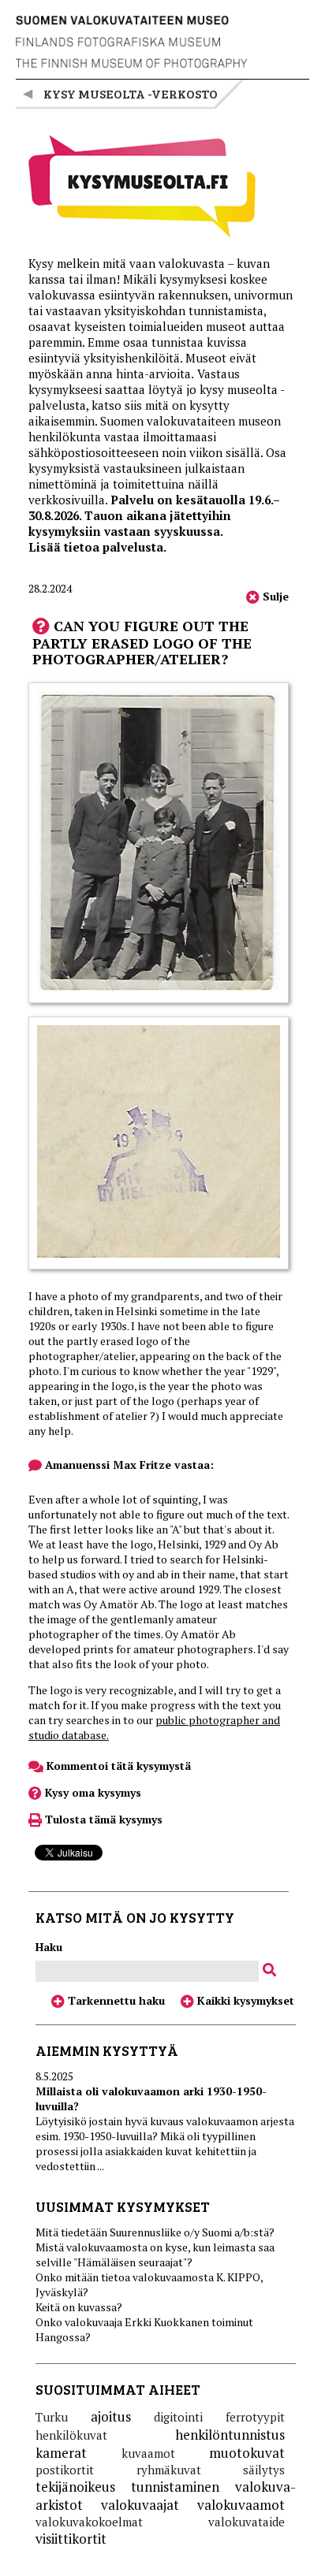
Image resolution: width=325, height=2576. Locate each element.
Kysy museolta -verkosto (131, 93)
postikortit (65, 2470)
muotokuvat (247, 2453)
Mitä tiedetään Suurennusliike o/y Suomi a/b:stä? (155, 2232)
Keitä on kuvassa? (79, 2307)
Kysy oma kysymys (92, 1792)
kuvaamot (148, 2453)
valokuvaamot (241, 2505)
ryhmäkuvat (169, 2470)
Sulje (274, 596)
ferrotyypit (255, 2417)
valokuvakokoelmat (89, 2522)
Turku (52, 2417)
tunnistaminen (175, 2487)
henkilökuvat (71, 2435)
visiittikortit (71, 2539)
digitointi (178, 2417)
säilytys (264, 2470)
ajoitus (111, 2416)
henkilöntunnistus (230, 2435)
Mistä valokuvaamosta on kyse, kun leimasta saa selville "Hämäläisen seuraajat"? (155, 2254)
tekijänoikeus (75, 2487)
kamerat (61, 2453)
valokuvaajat (140, 2505)
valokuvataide (247, 2522)
